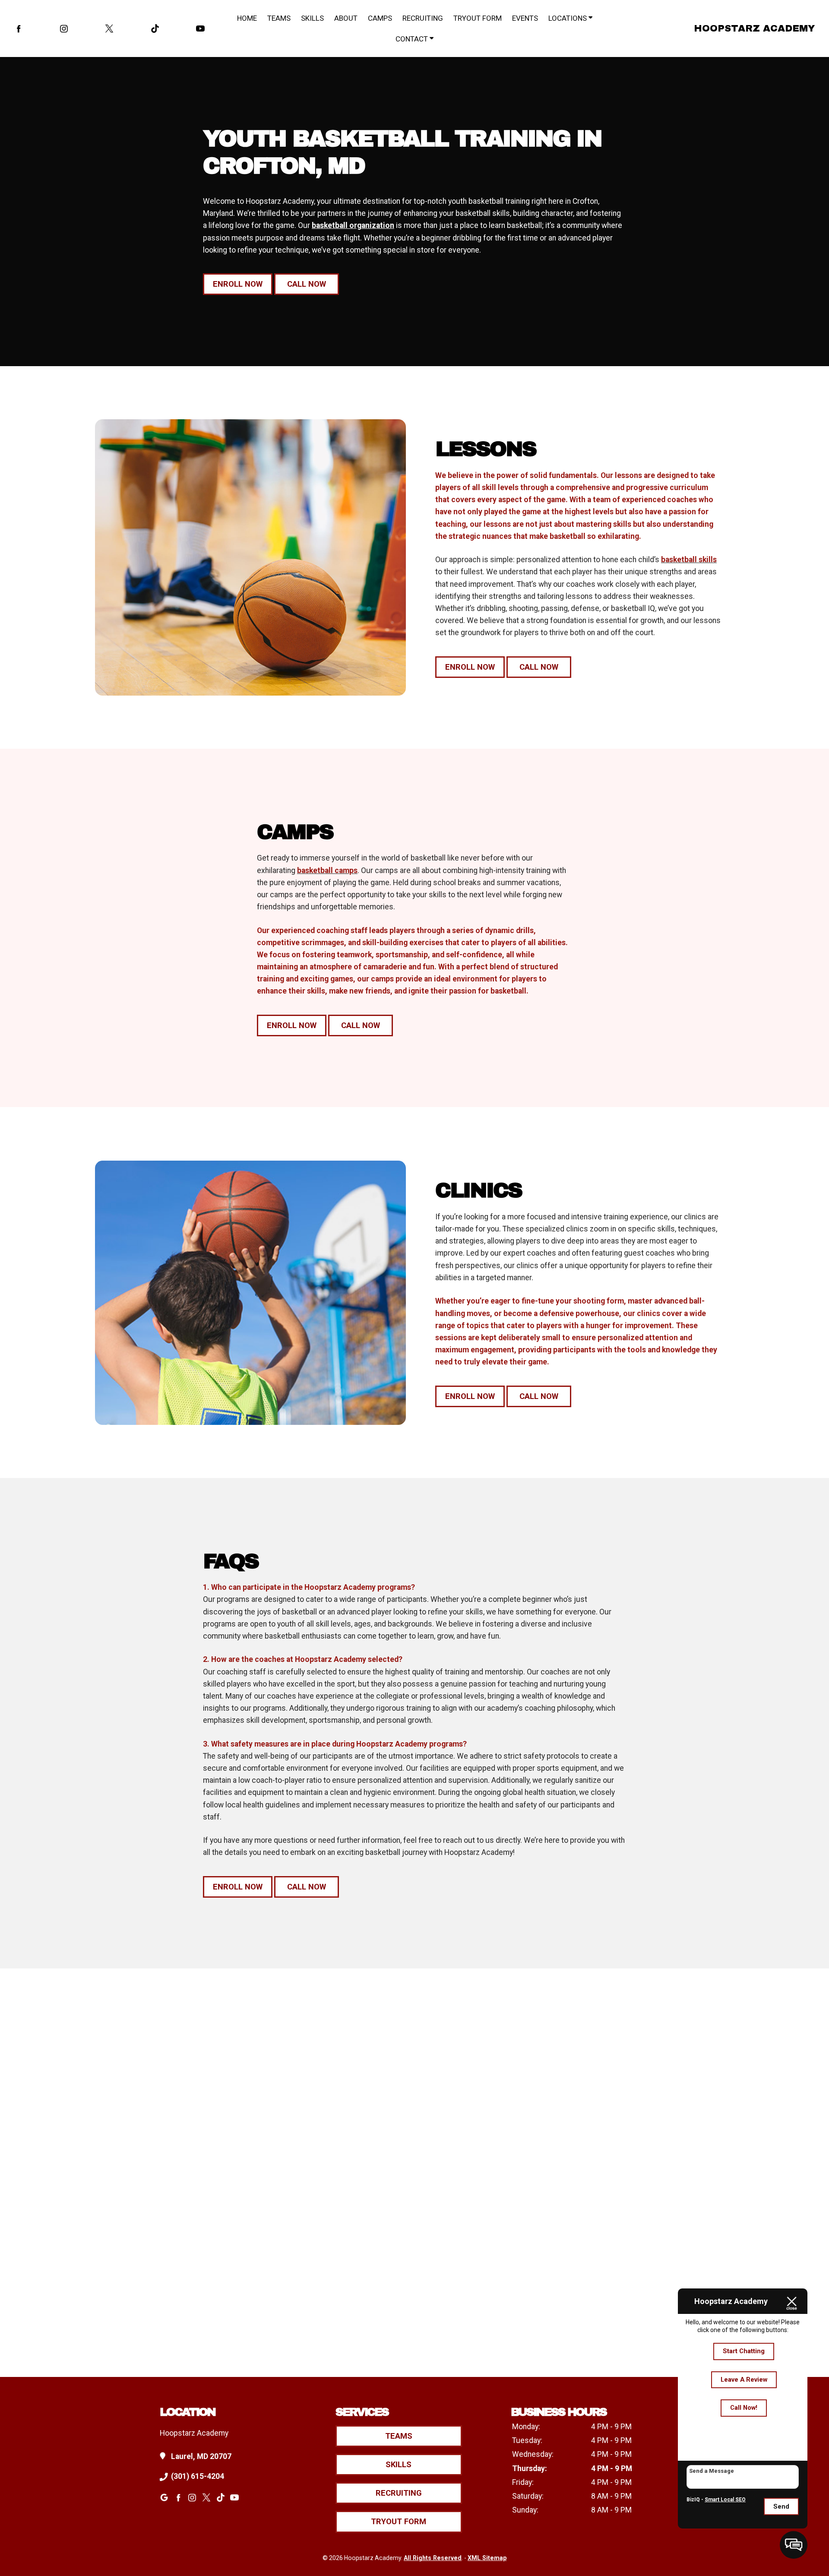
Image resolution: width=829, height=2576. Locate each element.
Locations (568, 18)
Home (247, 18)
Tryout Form (478, 18)
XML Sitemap (487, 2558)
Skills (312, 18)
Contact (413, 39)
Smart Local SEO (725, 2500)
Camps (380, 18)
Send (781, 2506)
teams (399, 2436)
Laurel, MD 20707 (201, 2456)
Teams (279, 18)
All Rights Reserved (433, 2558)
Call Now (307, 284)
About (346, 18)
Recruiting (423, 18)
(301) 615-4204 (198, 2476)
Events (525, 18)
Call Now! (744, 2408)
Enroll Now (238, 284)
